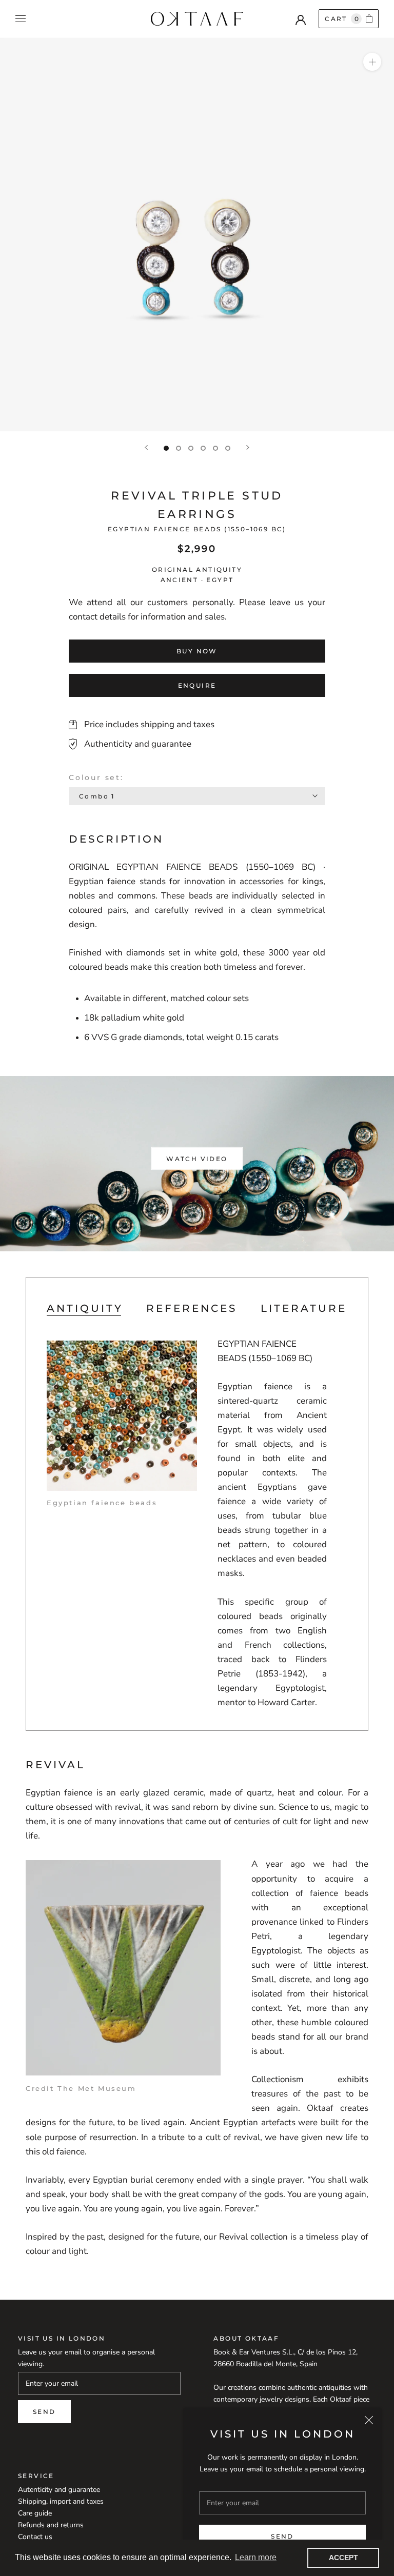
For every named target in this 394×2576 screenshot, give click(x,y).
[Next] (248, 447)
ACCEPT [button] (343, 2558)
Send (282, 2536)
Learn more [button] (256, 2557)
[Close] (369, 2420)
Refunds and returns (51, 2525)
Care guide (35, 2513)
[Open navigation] (21, 19)
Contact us (35, 2537)
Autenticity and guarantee (59, 2490)
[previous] (23, 1163)
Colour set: (96, 777)
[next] (371, 1163)
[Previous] (146, 447)
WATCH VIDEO (197, 1158)
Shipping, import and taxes (61, 2501)
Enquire (197, 685)
